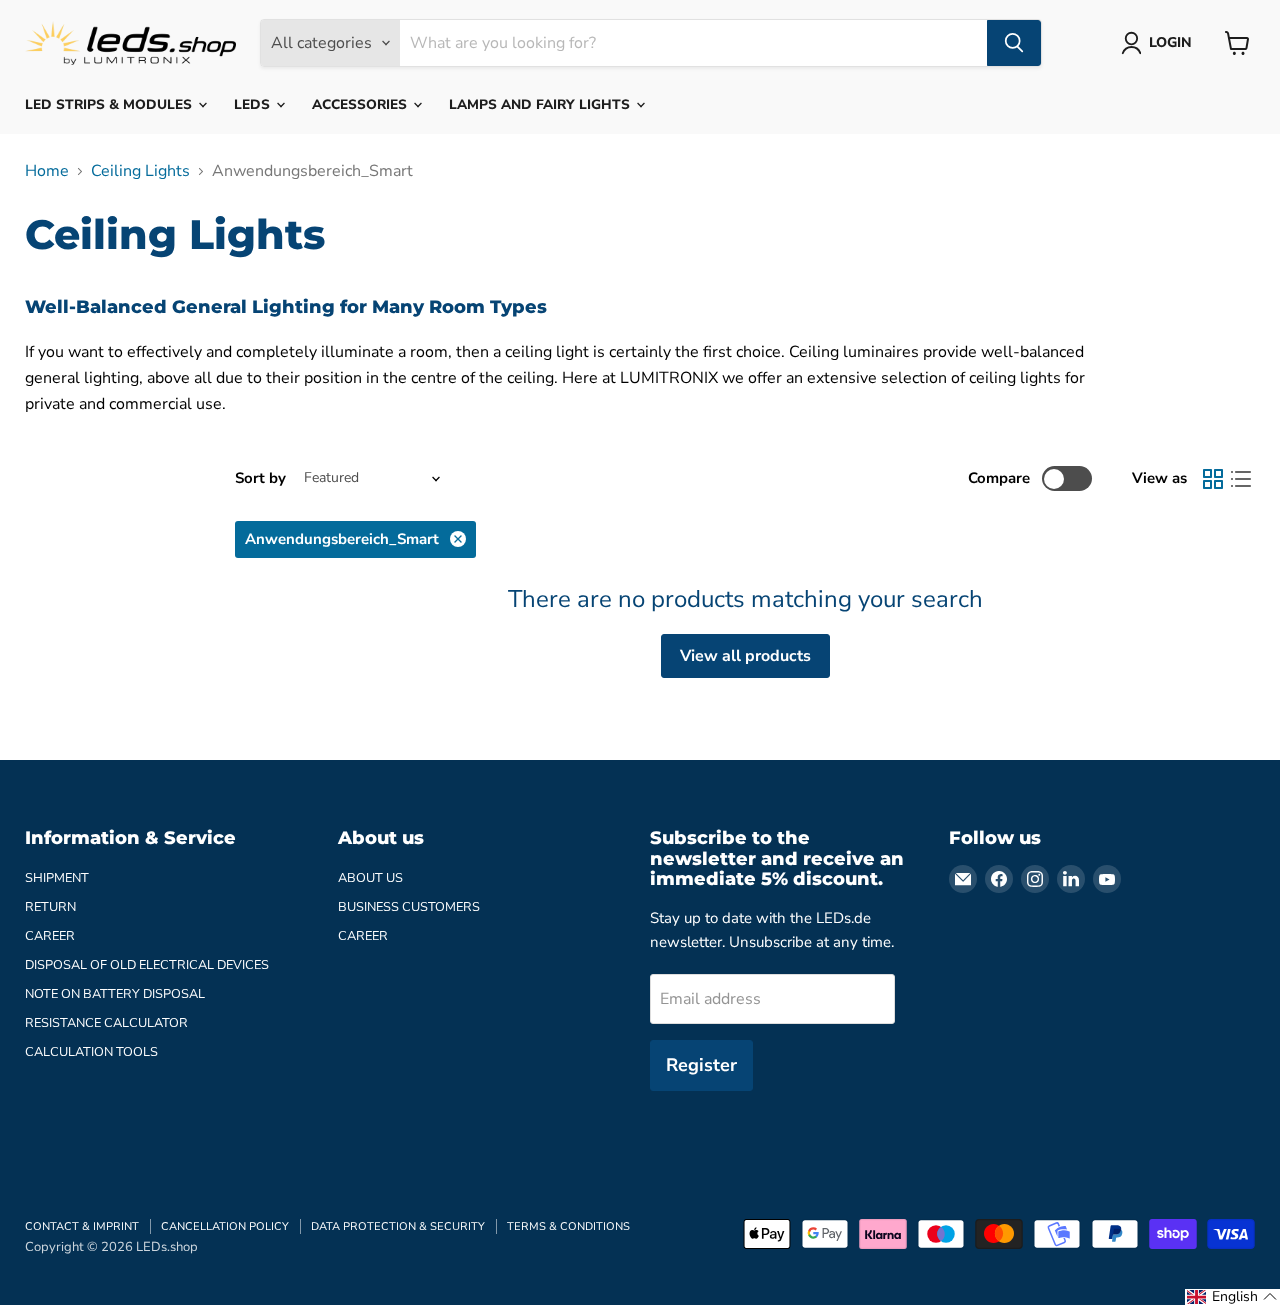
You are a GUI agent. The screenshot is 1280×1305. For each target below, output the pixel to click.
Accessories (361, 104)
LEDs (254, 104)
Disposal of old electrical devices (147, 965)
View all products (745, 656)
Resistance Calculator (106, 1023)
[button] (1232, 1297)
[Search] (1014, 43)
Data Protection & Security (398, 1226)
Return (50, 907)
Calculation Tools (91, 1052)
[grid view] (1213, 479)
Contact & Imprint (82, 1226)
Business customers (409, 907)
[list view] (1241, 479)
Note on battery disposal (115, 994)
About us (370, 878)
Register (701, 1065)
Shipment (57, 878)
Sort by (260, 478)
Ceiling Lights (140, 171)
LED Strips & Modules (110, 104)
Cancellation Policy (225, 1226)
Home (47, 171)
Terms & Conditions (568, 1226)
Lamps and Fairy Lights (541, 104)
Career (50, 936)
